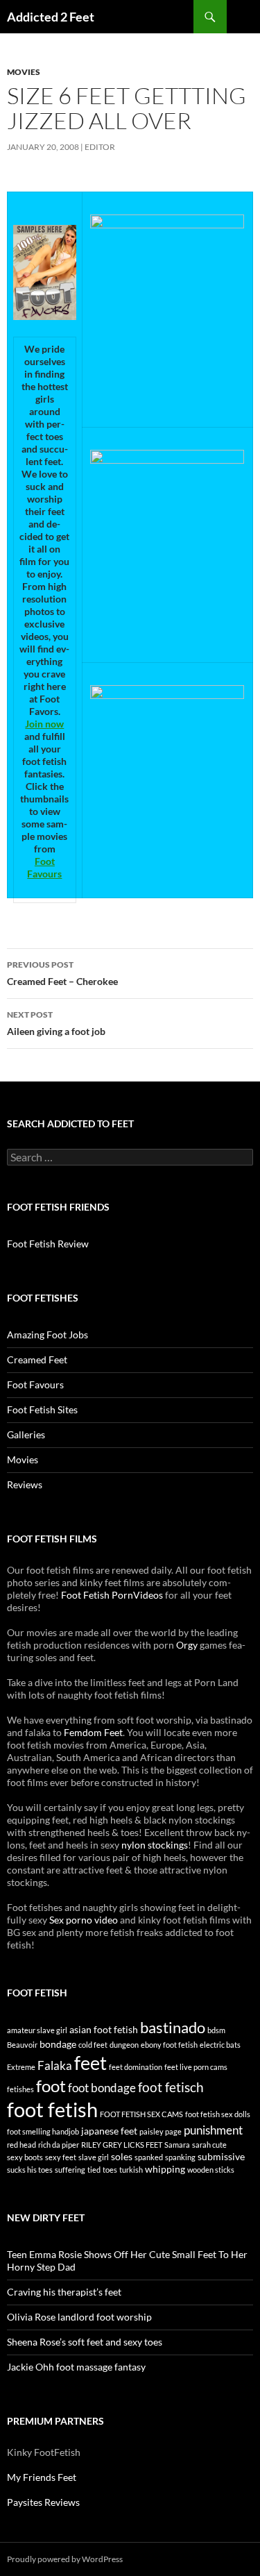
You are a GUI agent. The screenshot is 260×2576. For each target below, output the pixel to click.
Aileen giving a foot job (56, 1023)
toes (110, 2170)
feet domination (136, 2067)
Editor (100, 147)
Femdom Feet (93, 1732)
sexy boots (25, 2157)
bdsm (216, 2030)
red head (21, 2145)
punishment (213, 2130)
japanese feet (109, 2131)
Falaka (55, 2065)
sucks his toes (30, 2170)
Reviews (25, 1484)
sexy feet (61, 2157)
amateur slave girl (37, 2030)
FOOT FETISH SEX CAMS (141, 2114)
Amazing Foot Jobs (47, 1335)
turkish (131, 2170)
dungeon (124, 2045)
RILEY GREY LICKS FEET (122, 2145)
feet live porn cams (196, 2067)
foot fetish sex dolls (218, 2114)
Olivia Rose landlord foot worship (79, 2317)
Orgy (187, 1645)
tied (94, 2170)
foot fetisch (171, 2087)
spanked (149, 2157)
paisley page (161, 2131)
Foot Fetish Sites (42, 1409)
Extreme (21, 2067)
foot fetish (52, 2109)
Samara (177, 2145)
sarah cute (209, 2145)
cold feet (93, 2045)
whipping (165, 2169)
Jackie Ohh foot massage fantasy (76, 2367)
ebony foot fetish (169, 2045)
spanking (180, 2157)
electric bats (220, 2045)
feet (90, 2063)
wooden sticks (211, 2170)
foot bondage (102, 2088)
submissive (221, 2156)
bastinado (173, 2027)
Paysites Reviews (43, 2502)
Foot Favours (44, 867)
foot (51, 2086)
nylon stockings (155, 1845)
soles (122, 2156)
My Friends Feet (42, 2477)
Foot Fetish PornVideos (112, 1595)
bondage (58, 2044)
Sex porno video (84, 1920)
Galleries (26, 1434)
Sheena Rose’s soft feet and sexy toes (85, 2342)
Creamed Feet (37, 1359)
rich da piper (59, 2145)
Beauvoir (22, 2045)
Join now (44, 724)
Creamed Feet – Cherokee (62, 973)
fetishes (20, 2089)
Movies (24, 72)
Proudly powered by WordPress (65, 2559)
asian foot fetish (104, 2029)
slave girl (94, 2157)
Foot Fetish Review (48, 1244)
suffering (70, 2170)
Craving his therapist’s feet (64, 2292)
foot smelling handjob (43, 2131)
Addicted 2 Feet (51, 17)
